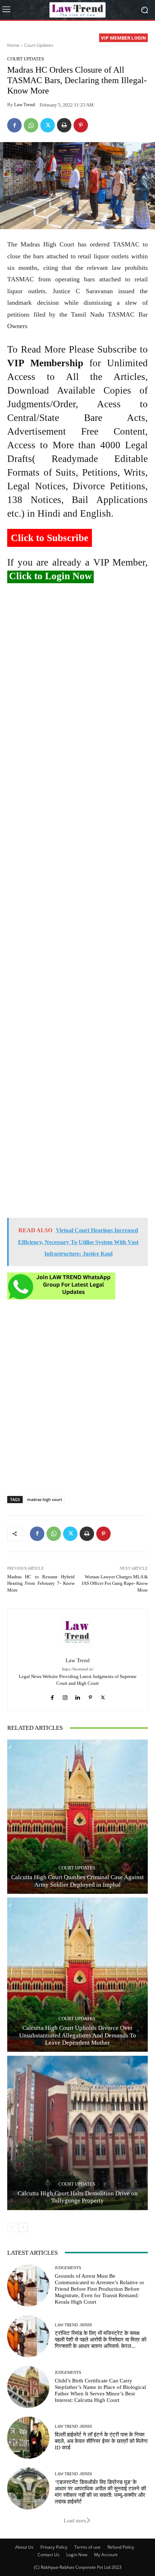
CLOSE (141, 45)
